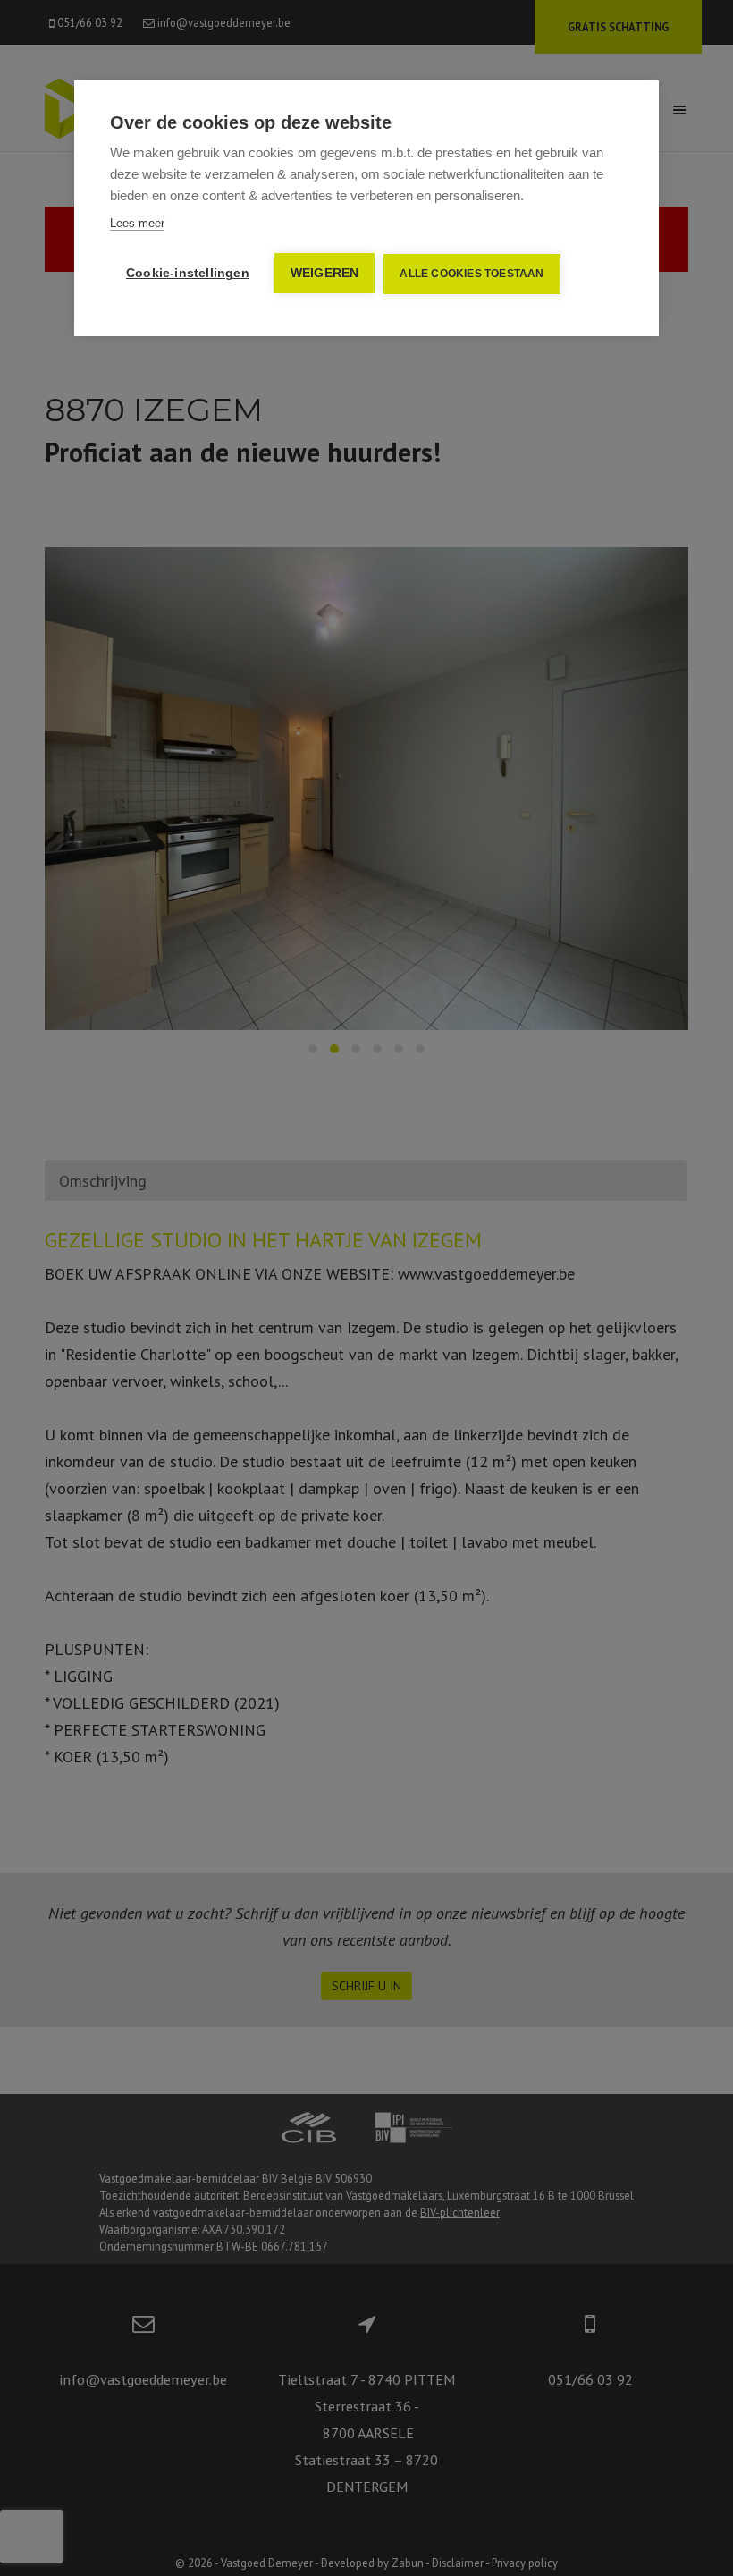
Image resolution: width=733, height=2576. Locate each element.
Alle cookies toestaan (472, 274)
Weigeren (325, 273)
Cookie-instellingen (188, 273)
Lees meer (137, 223)
